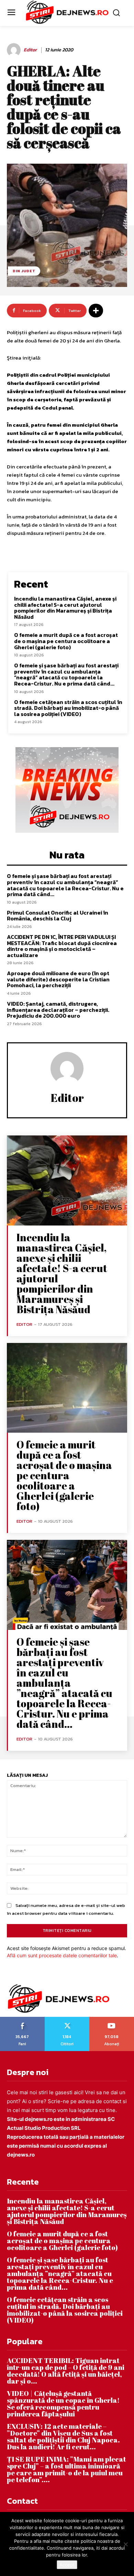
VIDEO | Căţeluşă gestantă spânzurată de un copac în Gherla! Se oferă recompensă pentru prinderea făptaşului (63, 2404)
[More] (96, 311)
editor (30, 50)
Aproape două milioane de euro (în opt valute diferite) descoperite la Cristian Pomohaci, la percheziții (58, 979)
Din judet (24, 271)
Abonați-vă (112, 2019)
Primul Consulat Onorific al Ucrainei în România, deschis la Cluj (58, 916)
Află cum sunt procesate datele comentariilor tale (62, 1955)
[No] (125, 2544)
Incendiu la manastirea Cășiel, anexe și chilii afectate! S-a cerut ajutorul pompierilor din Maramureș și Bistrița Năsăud (65, 608)
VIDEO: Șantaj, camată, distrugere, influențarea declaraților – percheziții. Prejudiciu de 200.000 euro (58, 1010)
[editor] (15, 50)
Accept (67, 2565)
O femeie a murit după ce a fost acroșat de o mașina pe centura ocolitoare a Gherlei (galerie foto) (66, 641)
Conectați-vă (67, 2019)
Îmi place (23, 2019)
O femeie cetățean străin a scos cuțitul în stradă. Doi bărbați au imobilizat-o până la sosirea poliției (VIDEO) (68, 708)
